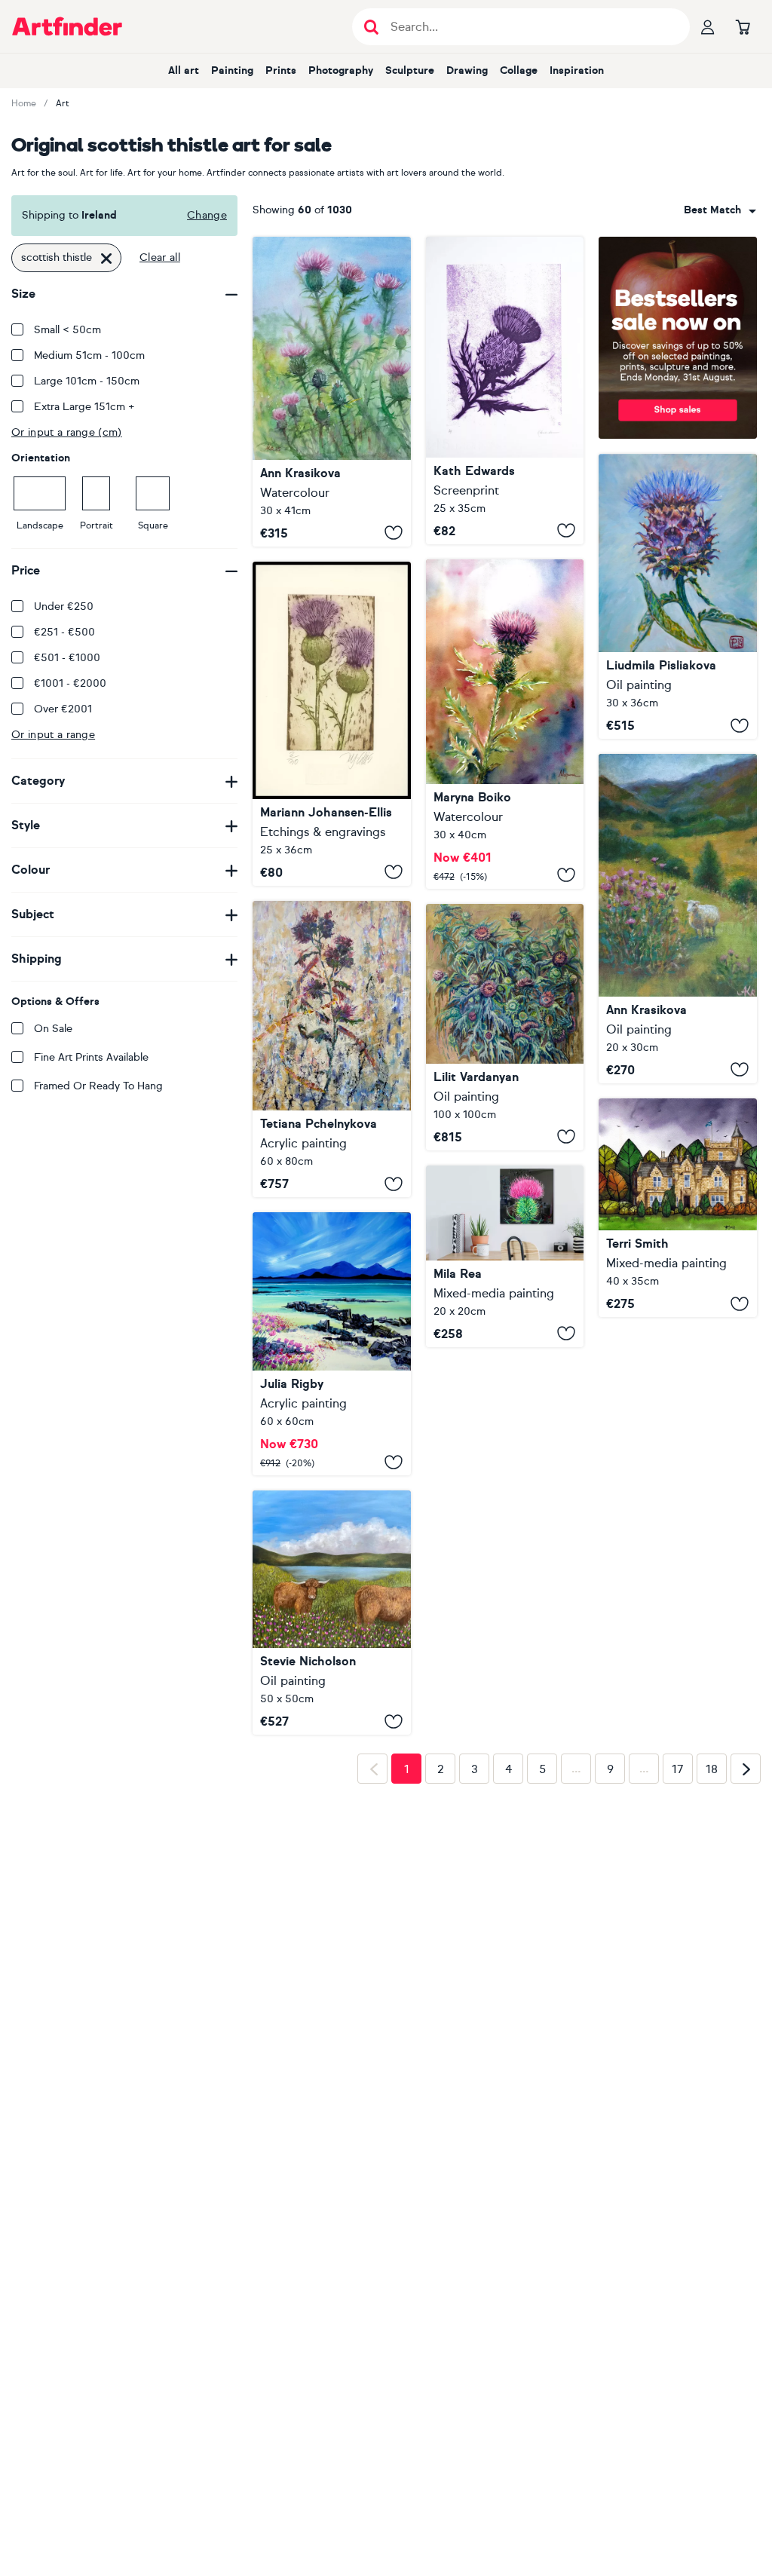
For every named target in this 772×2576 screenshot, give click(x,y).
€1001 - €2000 (70, 683)
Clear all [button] (160, 257)
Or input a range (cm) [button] (67, 432)
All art (184, 70)
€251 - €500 (64, 632)
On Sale (53, 1029)
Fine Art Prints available (91, 1057)
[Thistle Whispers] (332, 1049)
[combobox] (720, 210)
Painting (232, 70)
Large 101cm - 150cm (87, 381)
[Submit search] (371, 27)
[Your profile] (708, 26)
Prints (281, 70)
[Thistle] (505, 391)
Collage (519, 70)
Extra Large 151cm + (84, 407)
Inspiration (577, 70)
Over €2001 (63, 709)
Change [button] (207, 215)
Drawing (467, 70)
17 (678, 1769)
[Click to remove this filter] (106, 258)
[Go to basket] (743, 26)
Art (63, 103)
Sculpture (410, 70)
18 (712, 1769)
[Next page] (746, 1769)
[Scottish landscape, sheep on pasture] (678, 919)
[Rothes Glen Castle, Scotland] (678, 1208)
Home (24, 103)
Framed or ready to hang (98, 1086)
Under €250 (64, 606)
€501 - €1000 (67, 658)
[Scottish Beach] (332, 1344)
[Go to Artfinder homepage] (67, 26)
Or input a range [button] (53, 735)
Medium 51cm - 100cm (89, 355)
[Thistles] (505, 1027)
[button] (720, 210)
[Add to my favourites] (394, 533)
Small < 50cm (67, 330)
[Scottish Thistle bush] (332, 392)
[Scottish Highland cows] (332, 1613)
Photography (341, 70)
